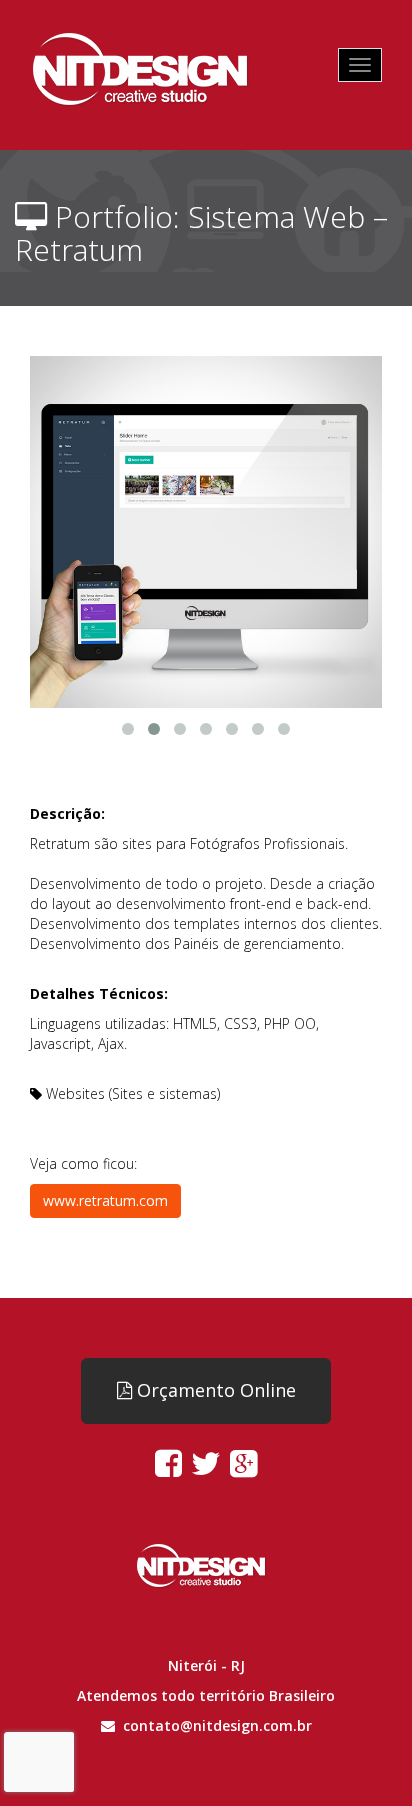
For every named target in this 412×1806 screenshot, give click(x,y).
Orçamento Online (214, 1390)
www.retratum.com (105, 1200)
